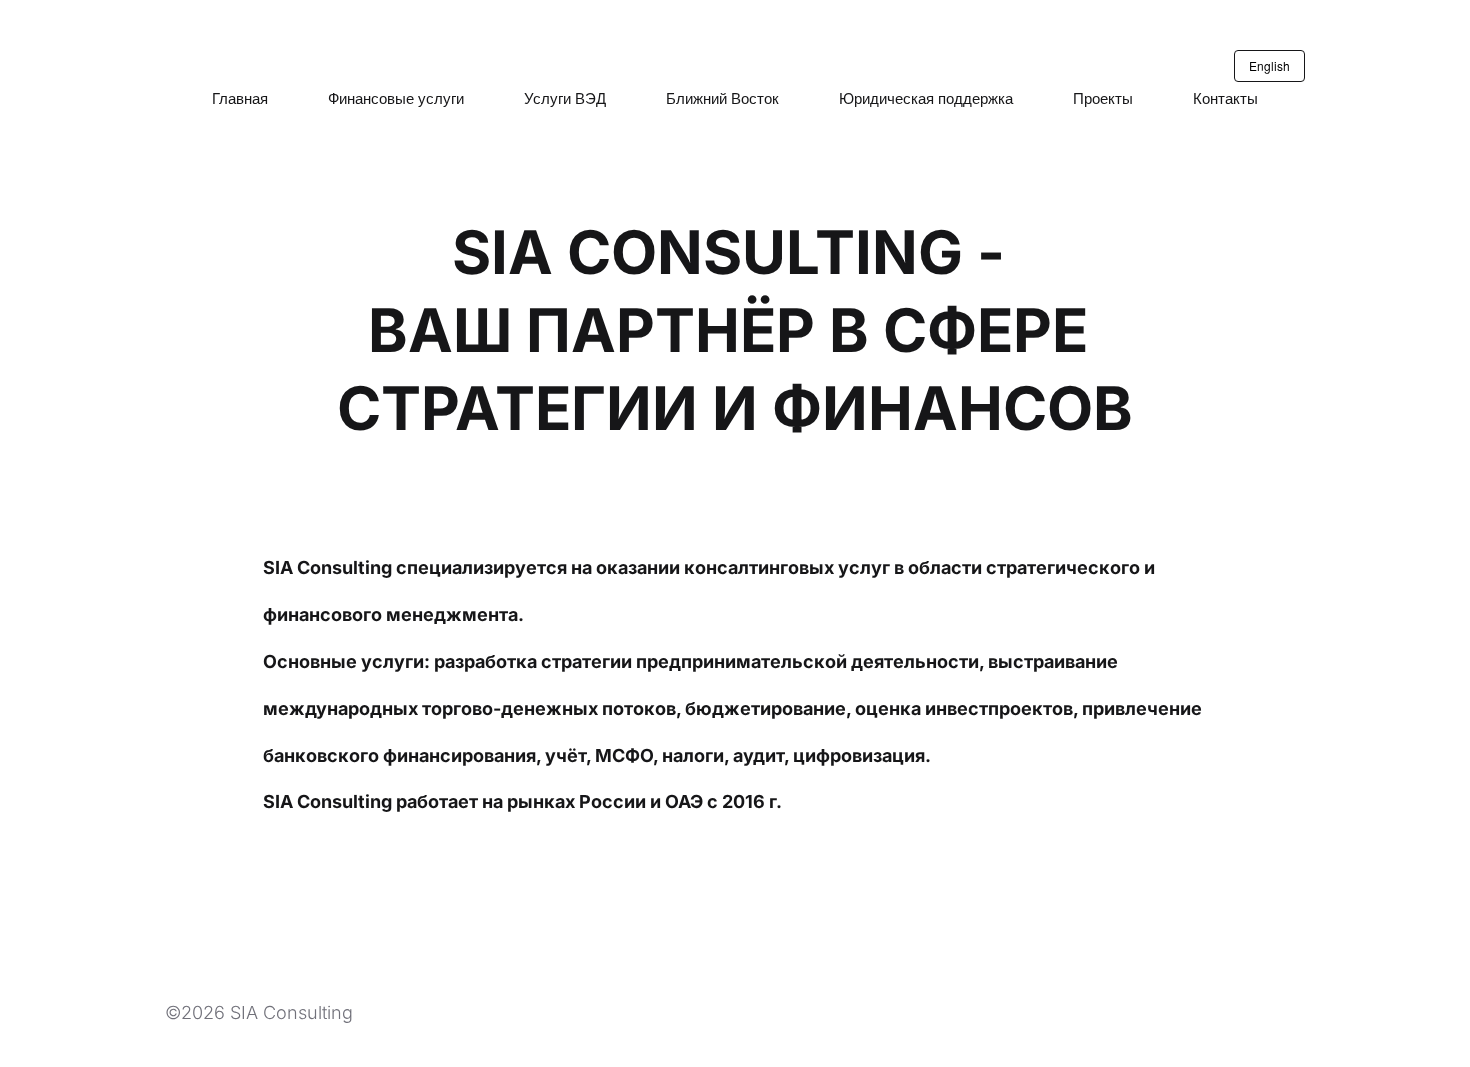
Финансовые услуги (396, 97)
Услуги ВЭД (565, 97)
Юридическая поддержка (926, 97)
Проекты (1103, 97)
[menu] (735, 97)
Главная (240, 97)
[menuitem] (240, 97)
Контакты (1225, 97)
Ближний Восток (722, 97)
